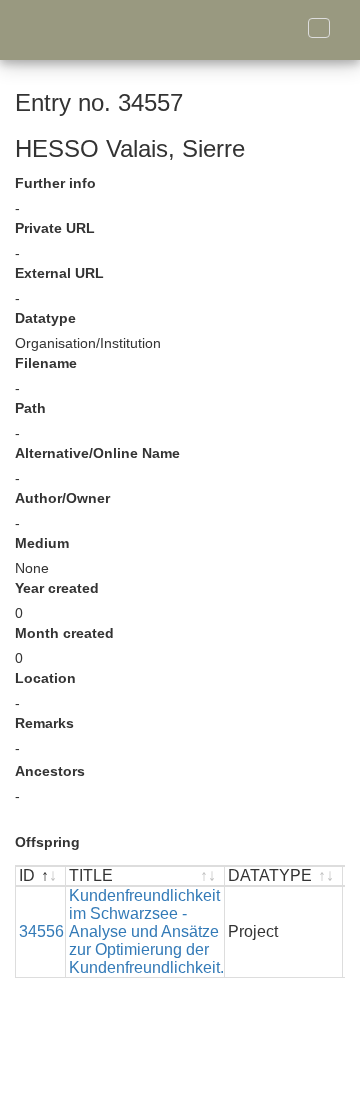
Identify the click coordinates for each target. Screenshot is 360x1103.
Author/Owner (62, 498)
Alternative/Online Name (97, 453)
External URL (59, 273)
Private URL (55, 228)
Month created (64, 633)
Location (45, 678)
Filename (46, 363)
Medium (42, 543)
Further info (55, 183)
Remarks (44, 723)
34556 (41, 931)
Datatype (45, 318)
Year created (57, 588)
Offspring (47, 842)
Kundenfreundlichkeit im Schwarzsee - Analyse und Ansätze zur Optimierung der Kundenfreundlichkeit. (146, 931)
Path (30, 408)
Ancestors (50, 771)
